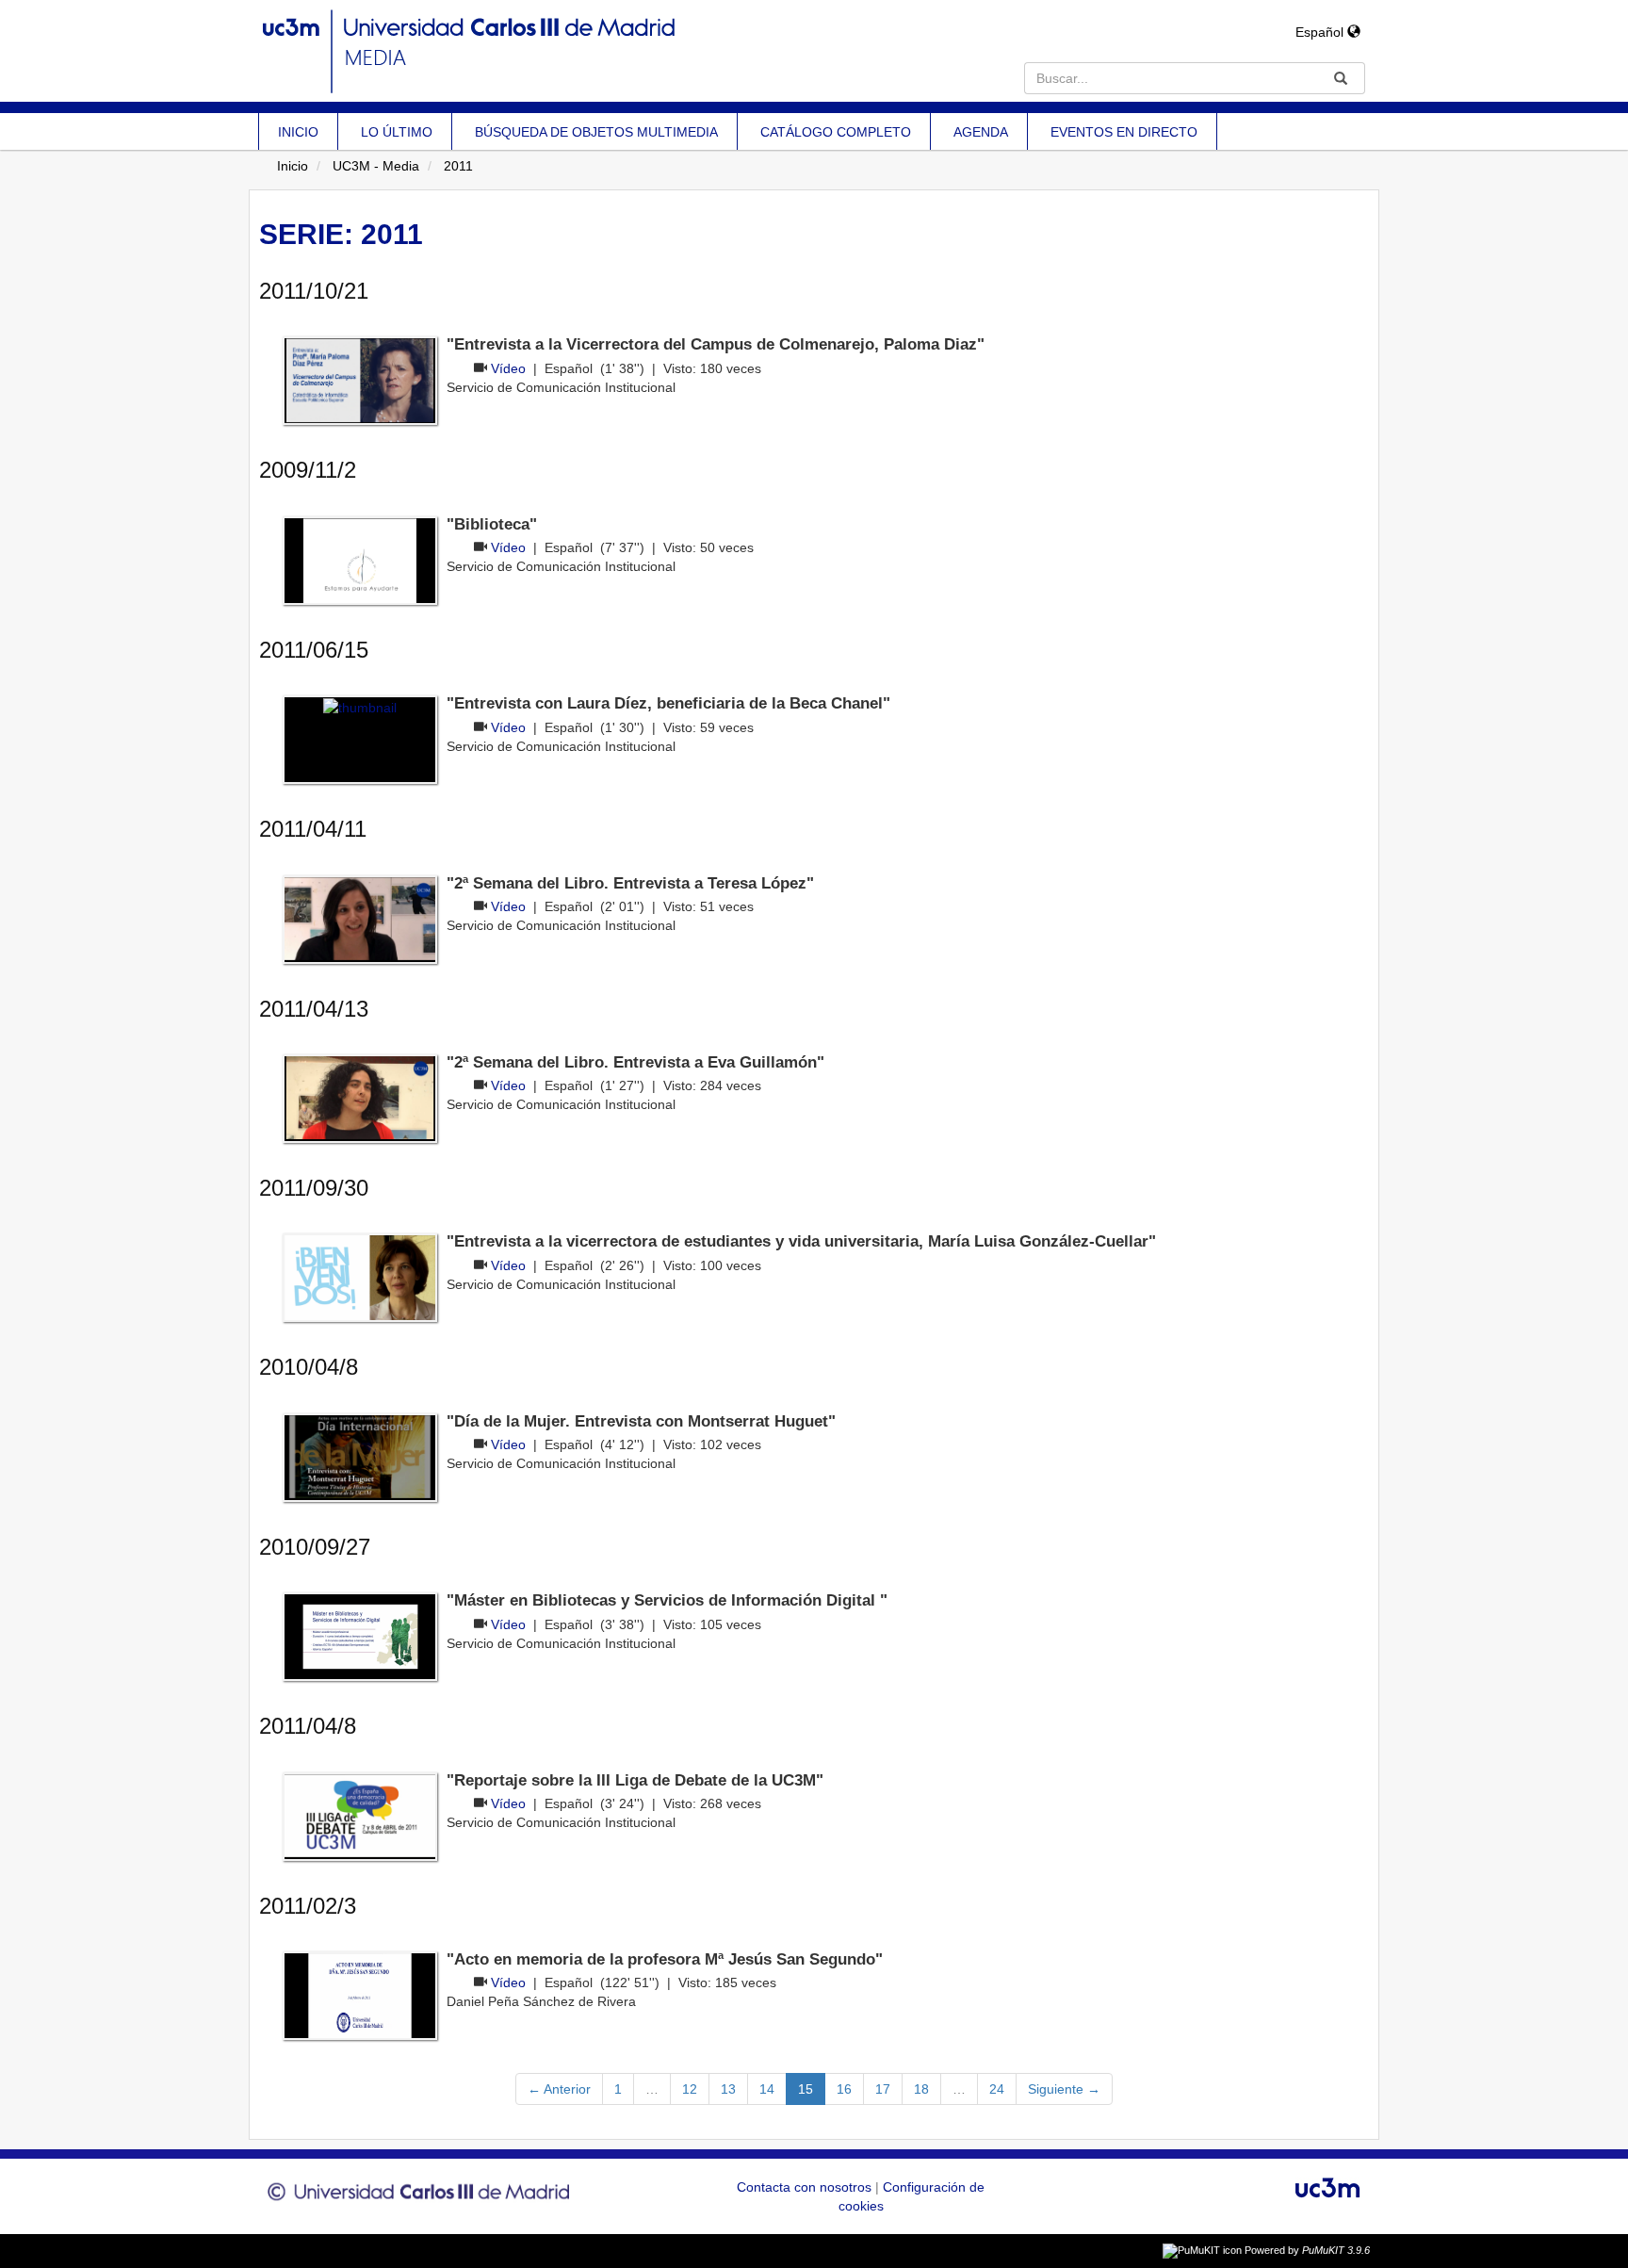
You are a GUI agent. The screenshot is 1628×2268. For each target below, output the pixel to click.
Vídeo (508, 368)
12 (690, 2089)
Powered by (1307, 2250)
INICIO (298, 132)
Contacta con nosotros (806, 2187)
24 (997, 2089)
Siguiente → (1064, 2089)
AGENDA (981, 132)
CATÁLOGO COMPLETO (836, 132)
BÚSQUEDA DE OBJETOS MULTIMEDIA (596, 132)
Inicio (293, 166)
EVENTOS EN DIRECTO (1124, 132)
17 (883, 2089)
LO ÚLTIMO (397, 132)
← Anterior (559, 2089)
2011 (458, 166)
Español (1321, 32)
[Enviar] (1341, 78)
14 (767, 2089)
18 (921, 2089)
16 (844, 2089)
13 (728, 2089)
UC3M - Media (376, 166)
